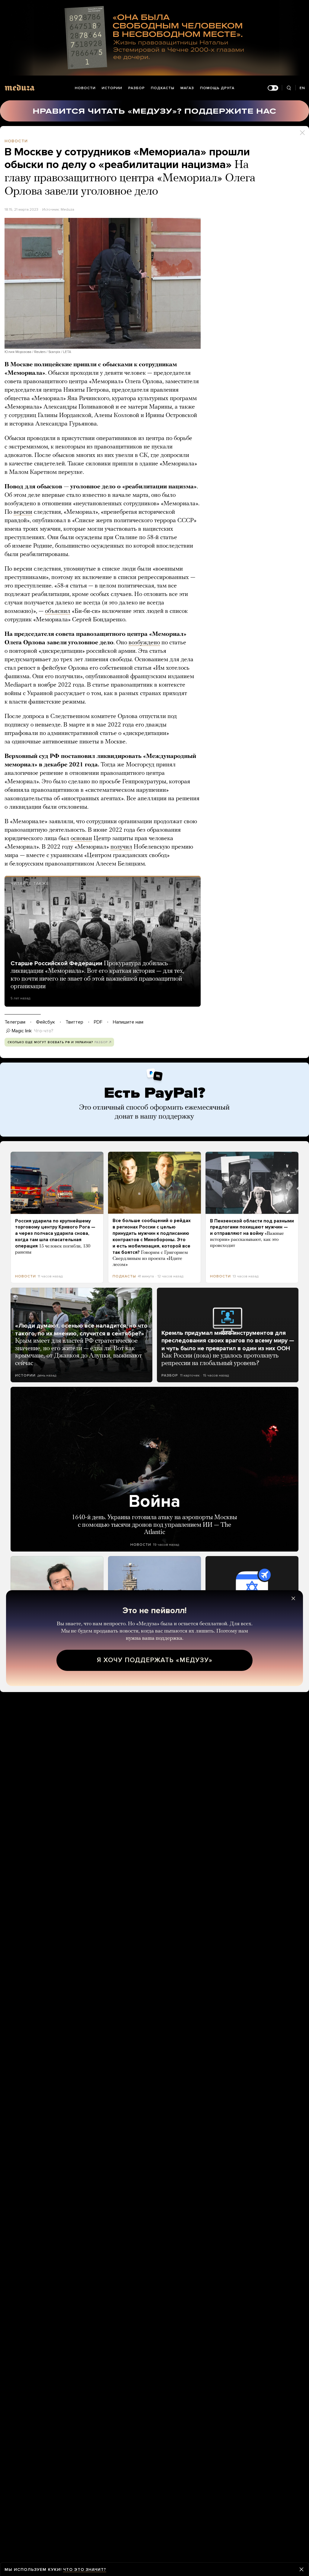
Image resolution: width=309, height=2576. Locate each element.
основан (81, 839)
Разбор (137, 88)
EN (302, 88)
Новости (85, 88)
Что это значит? (85, 2570)
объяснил (58, 611)
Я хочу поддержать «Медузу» (155, 1660)
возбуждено (144, 643)
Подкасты (163, 88)
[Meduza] (20, 87)
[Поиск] (289, 88)
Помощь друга (217, 88)
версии (23, 512)
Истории (112, 88)
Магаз (187, 88)
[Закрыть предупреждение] (301, 2569)
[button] (103, 283)
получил (121, 847)
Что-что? (44, 1031)
